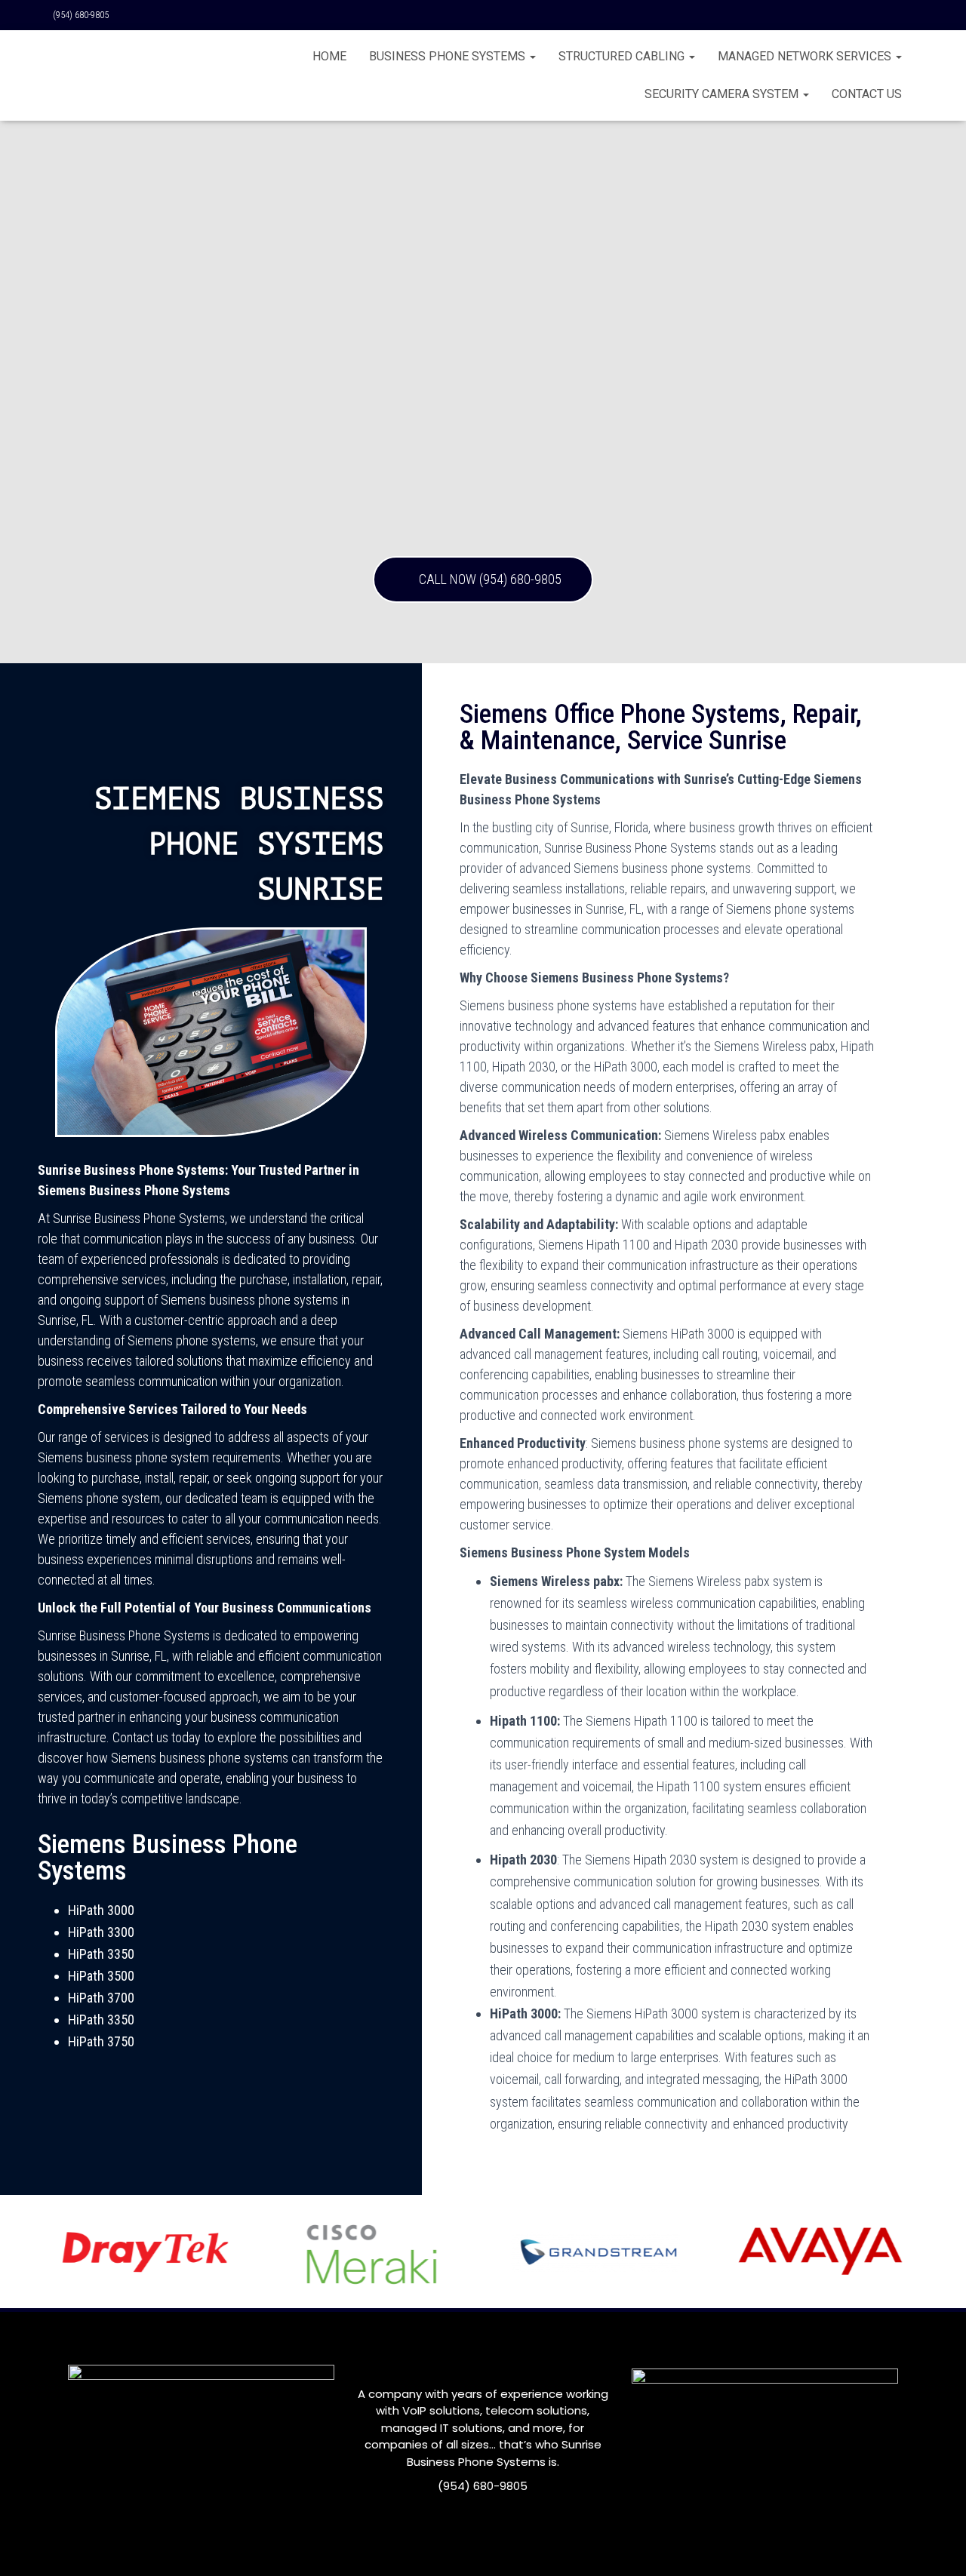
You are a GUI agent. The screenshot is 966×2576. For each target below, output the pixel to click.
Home (329, 56)
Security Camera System (723, 94)
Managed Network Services (806, 56)
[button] (483, 579)
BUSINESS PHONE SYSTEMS (449, 56)
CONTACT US (867, 94)
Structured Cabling (623, 56)
